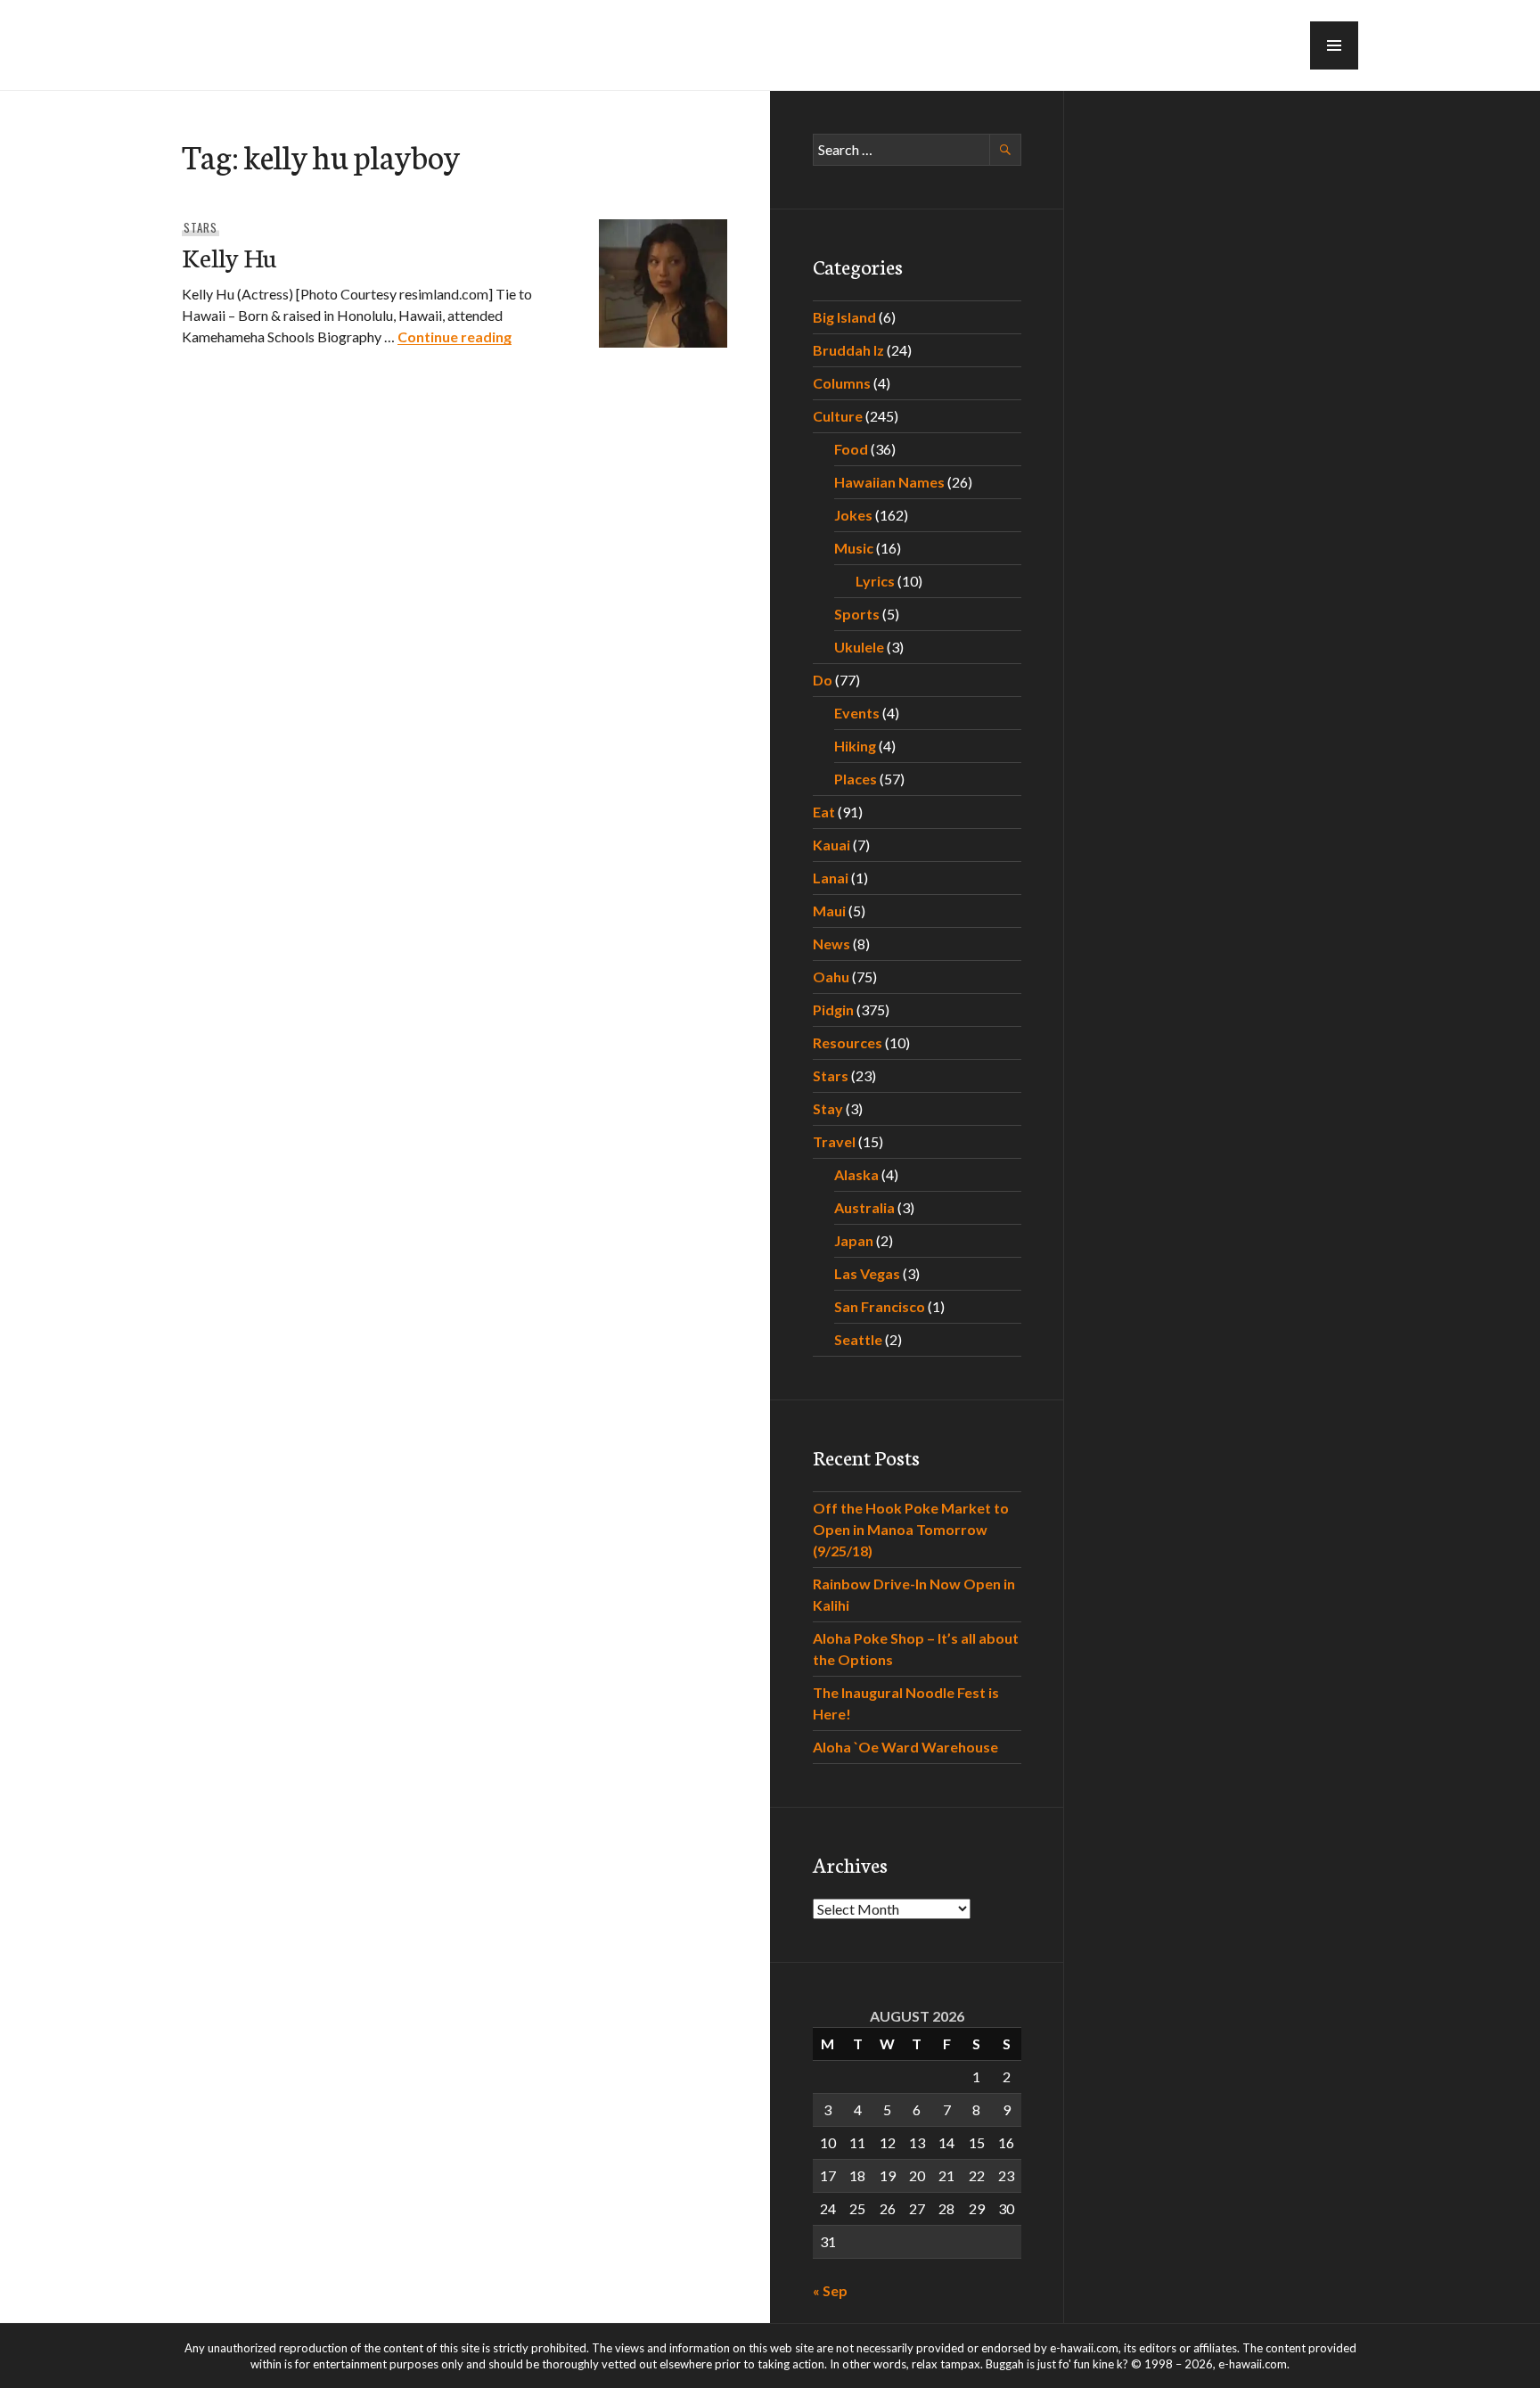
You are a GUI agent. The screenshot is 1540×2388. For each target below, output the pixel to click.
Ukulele (859, 647)
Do (823, 680)
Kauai (831, 845)
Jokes (853, 515)
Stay (828, 1108)
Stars (201, 227)
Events (857, 713)
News (831, 944)
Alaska (856, 1174)
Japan (854, 1240)
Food (851, 449)
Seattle (858, 1339)
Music (854, 548)
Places (856, 779)
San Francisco (880, 1306)
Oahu (831, 977)
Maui (829, 911)
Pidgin (833, 1009)
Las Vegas (867, 1273)
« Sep (830, 2290)
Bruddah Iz (848, 350)
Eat (824, 812)
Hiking (855, 746)
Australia (864, 1207)
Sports (857, 614)
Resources (848, 1042)
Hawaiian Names (889, 482)
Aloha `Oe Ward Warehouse (905, 1747)
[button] (1334, 45)
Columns (842, 383)
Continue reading (455, 336)
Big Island (844, 317)
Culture (838, 416)
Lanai (831, 878)
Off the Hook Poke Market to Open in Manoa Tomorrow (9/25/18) (911, 1529)
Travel (834, 1141)
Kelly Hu (229, 256)
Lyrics (875, 581)
